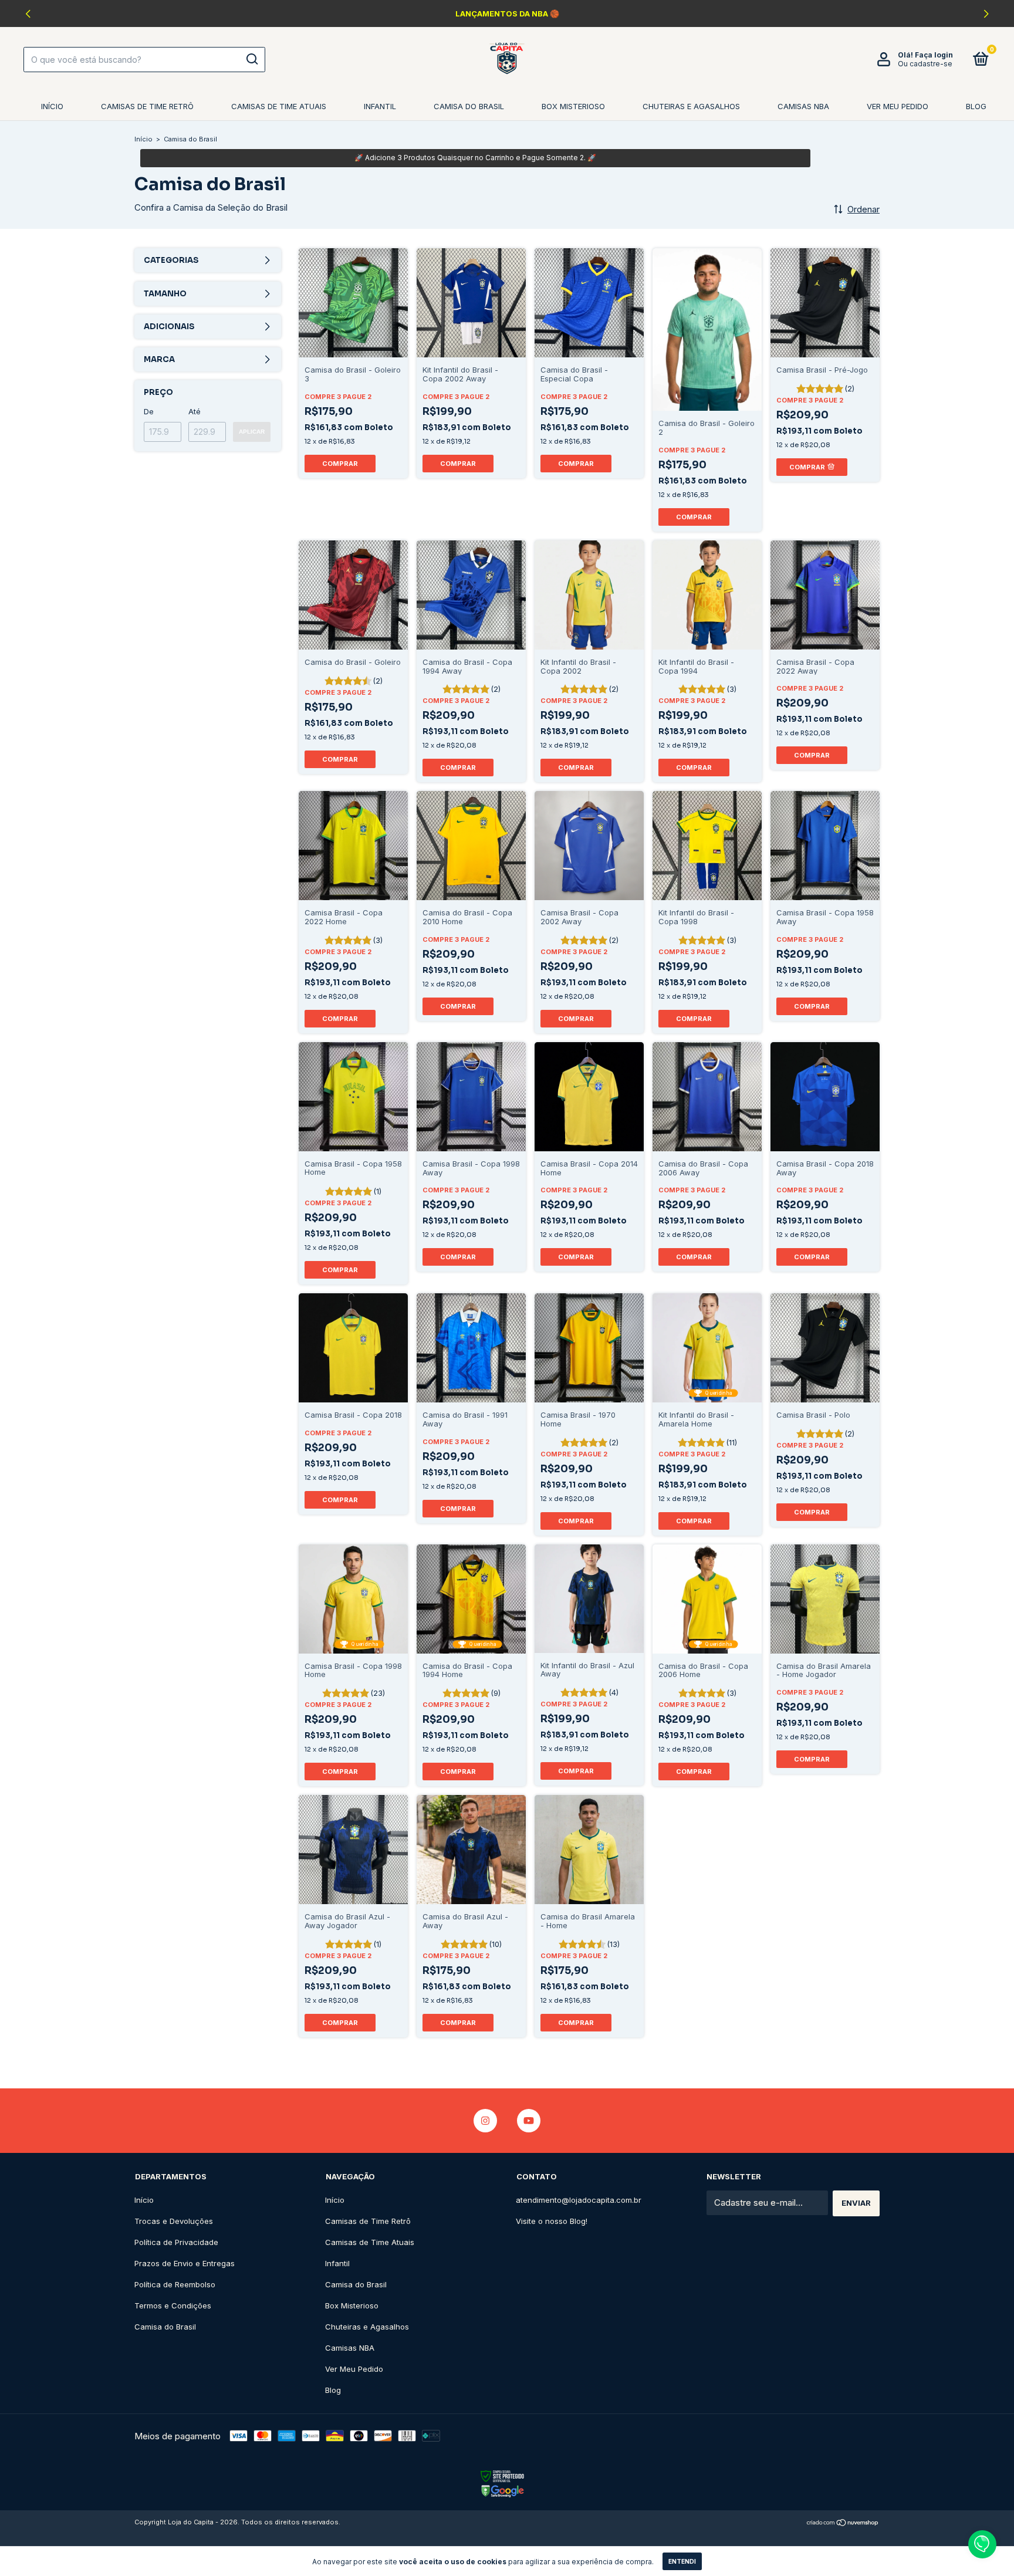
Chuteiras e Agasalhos (691, 106)
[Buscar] (251, 59)
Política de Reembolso (175, 2284)
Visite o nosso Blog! (552, 2221)
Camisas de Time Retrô (147, 106)
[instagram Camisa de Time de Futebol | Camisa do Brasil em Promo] (485, 2121)
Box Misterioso (573, 106)
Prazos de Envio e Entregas (185, 2263)
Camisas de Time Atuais (279, 106)
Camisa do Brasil (469, 106)
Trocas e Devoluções (174, 2221)
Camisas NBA (803, 106)
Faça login (934, 55)
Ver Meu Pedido (898, 106)
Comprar (340, 464)
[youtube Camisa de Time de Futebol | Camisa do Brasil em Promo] (529, 2121)
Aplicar (252, 432)
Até (195, 411)
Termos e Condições (173, 2305)
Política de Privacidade (176, 2242)
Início (52, 106)
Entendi (682, 2561)
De (149, 411)
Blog (976, 106)
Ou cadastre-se (925, 64)
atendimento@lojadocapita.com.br (579, 2200)
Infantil (380, 106)
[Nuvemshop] (843, 2523)
